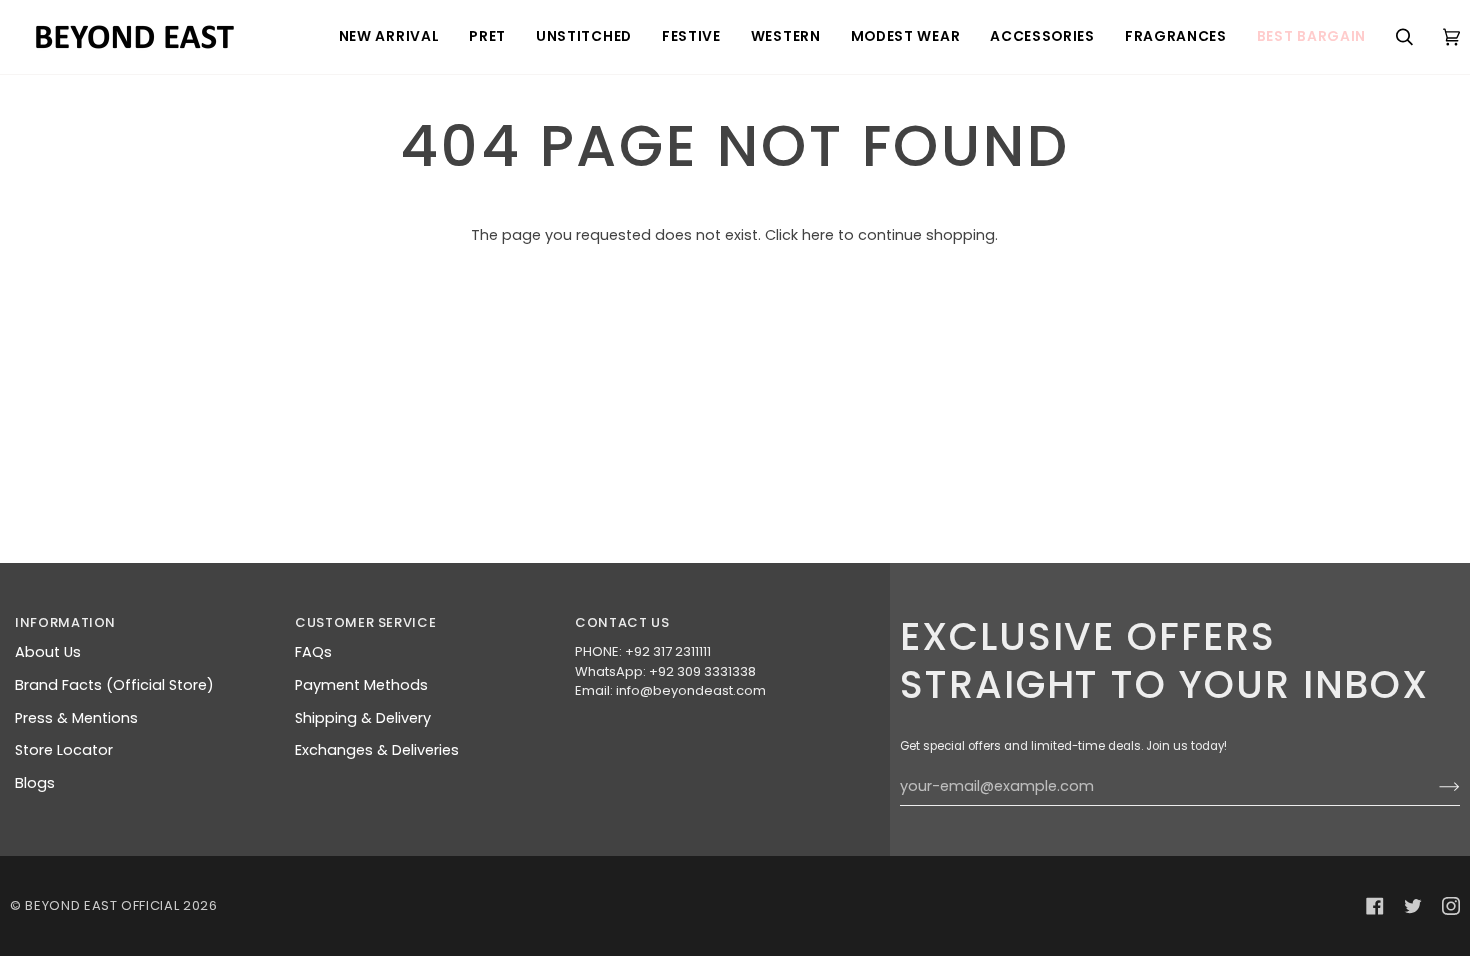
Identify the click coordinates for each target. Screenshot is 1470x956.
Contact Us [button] (622, 622)
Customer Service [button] (365, 622)
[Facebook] (1375, 906)
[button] (389, 37)
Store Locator (64, 750)
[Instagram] (1451, 906)
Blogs (35, 783)
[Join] (1433, 787)
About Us (48, 652)
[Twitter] (1413, 906)
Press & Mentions (76, 718)
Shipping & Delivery (363, 718)
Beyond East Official (102, 905)
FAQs (313, 652)
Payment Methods (361, 685)
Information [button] (65, 622)
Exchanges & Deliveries (377, 750)
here (818, 235)
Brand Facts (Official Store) (114, 685)
